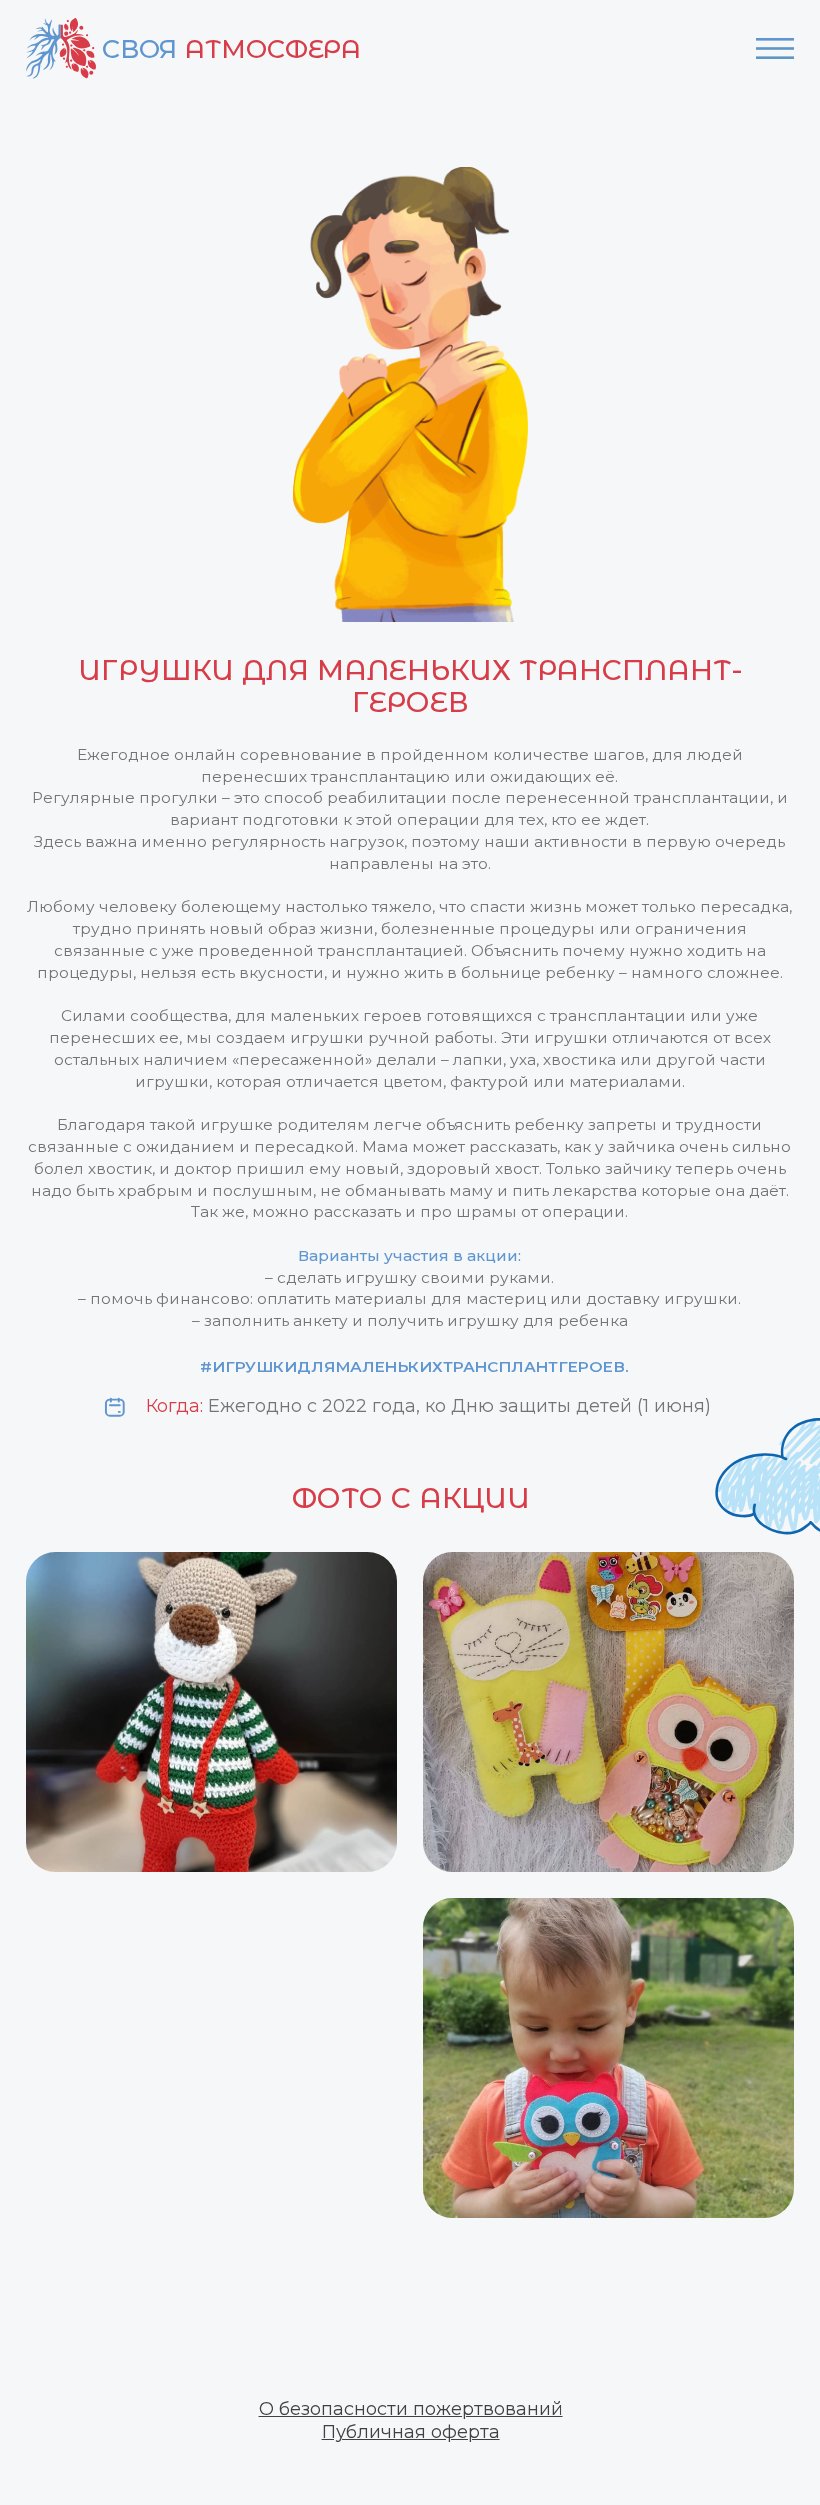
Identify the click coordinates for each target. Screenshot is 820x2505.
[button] (411, 2409)
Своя (231, 48)
